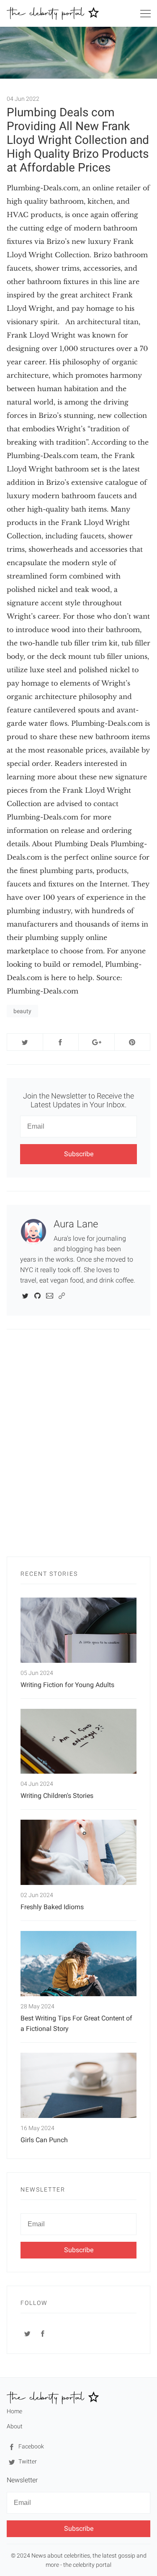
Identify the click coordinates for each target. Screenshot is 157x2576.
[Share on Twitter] (25, 1042)
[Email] (50, 1295)
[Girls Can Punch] (78, 2085)
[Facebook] (43, 2333)
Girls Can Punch (44, 2140)
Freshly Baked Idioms (52, 1907)
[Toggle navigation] (145, 15)
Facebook (31, 2446)
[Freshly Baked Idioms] (78, 1852)
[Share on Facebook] (61, 1042)
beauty (22, 1011)
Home (14, 2411)
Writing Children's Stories (57, 1796)
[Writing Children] (78, 1741)
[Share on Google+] (97, 1042)
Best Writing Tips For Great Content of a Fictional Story (76, 2023)
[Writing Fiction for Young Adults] (78, 1630)
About (15, 2426)
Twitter (27, 2461)
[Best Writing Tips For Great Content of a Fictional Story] (78, 1964)
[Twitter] (25, 1295)
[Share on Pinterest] (133, 1042)
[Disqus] (78, 1447)
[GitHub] (37, 1295)
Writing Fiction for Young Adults (67, 1685)
